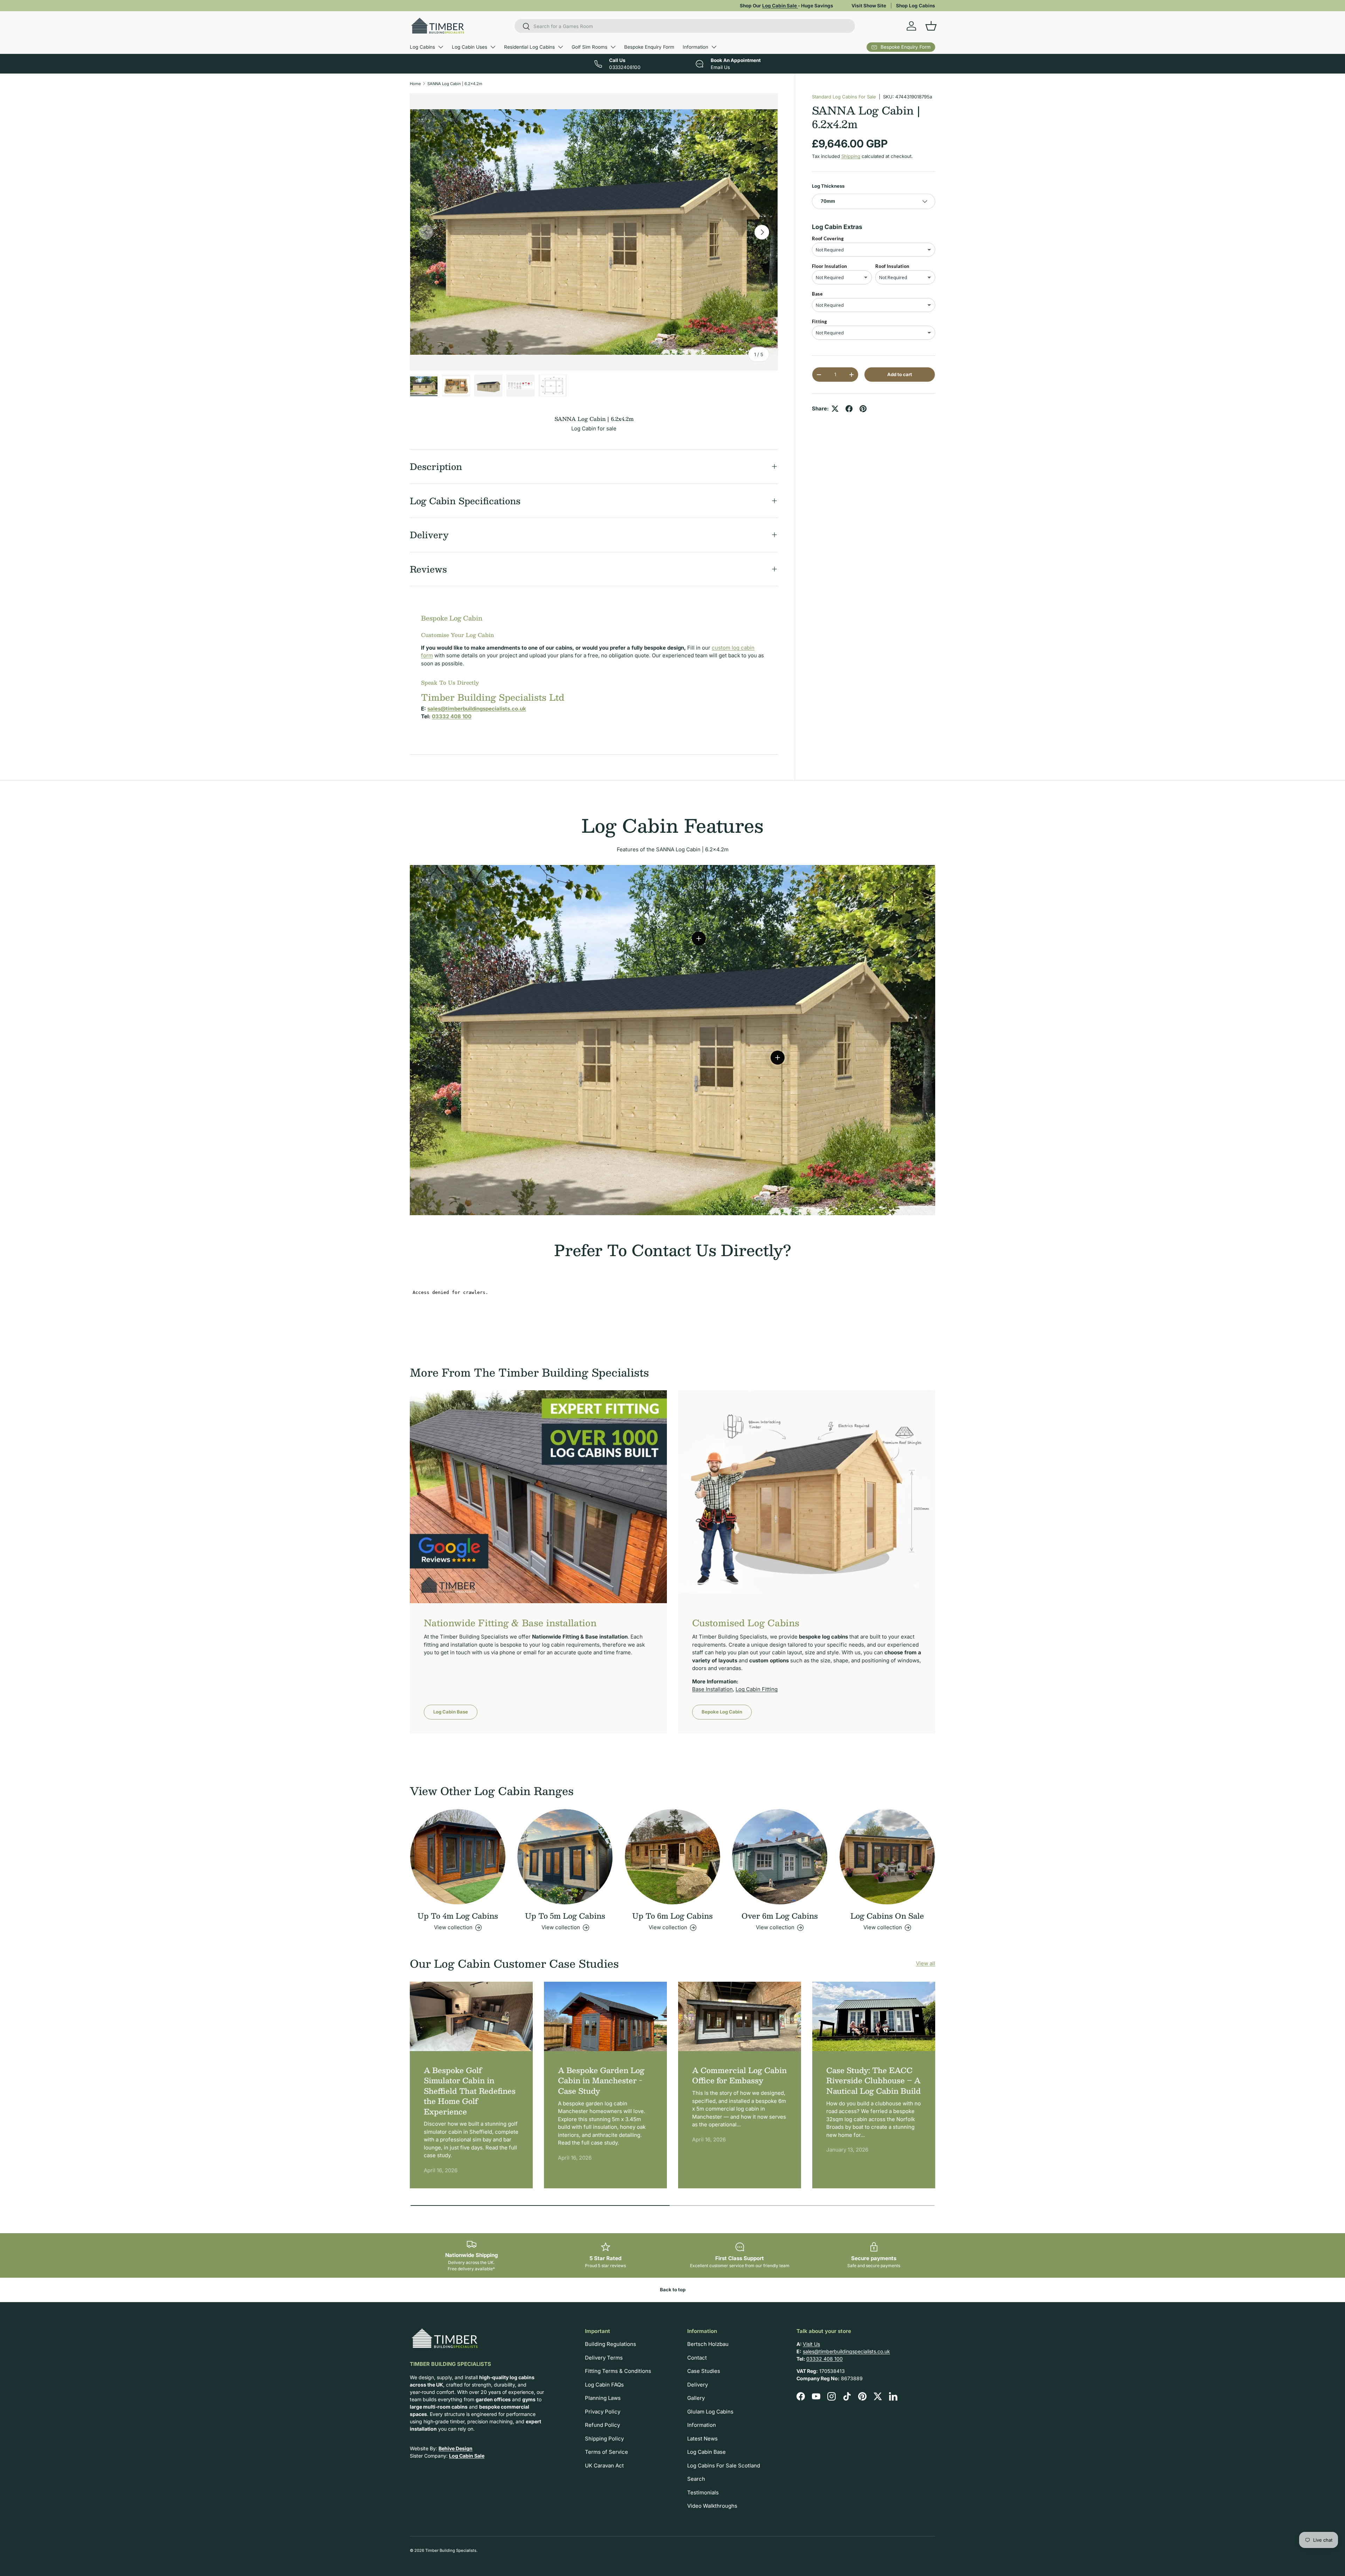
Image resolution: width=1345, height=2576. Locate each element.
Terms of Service (606, 2452)
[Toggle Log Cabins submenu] (441, 47)
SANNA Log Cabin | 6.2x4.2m (455, 84)
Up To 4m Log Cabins (458, 1916)
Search (696, 2479)
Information (695, 47)
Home (415, 84)
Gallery (696, 2398)
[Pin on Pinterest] (863, 409)
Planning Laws (603, 2398)
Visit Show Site (869, 6)
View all (926, 1963)
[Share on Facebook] (849, 409)
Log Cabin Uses (470, 47)
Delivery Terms (604, 2358)
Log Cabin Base (451, 1712)
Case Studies (704, 2371)
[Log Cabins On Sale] (887, 1857)
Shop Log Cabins (916, 6)
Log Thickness (828, 186)
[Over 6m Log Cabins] (780, 1857)
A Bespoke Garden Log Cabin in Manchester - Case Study (601, 2080)
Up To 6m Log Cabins (672, 1916)
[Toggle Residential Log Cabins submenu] (560, 47)
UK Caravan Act (604, 2466)
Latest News (702, 2439)
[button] (931, 26)
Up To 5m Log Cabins (565, 1916)
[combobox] (685, 26)
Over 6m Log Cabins (780, 1916)
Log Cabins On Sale (887, 1916)
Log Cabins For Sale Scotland (724, 2466)
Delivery (698, 2385)
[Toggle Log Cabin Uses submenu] (493, 47)
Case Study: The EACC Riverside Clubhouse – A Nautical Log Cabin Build (874, 2080)
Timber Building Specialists (451, 2550)
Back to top (673, 2290)
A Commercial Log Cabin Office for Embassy (739, 2075)
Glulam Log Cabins (710, 2412)
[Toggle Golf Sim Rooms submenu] (613, 47)
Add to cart (900, 374)
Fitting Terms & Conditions (618, 2371)
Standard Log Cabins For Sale (844, 97)
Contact (697, 2358)
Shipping (851, 156)
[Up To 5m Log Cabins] (565, 1857)
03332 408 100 (825, 2359)
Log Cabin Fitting (757, 1689)
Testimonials (703, 2492)
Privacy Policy (603, 2412)
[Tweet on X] (835, 409)
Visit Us (811, 2344)
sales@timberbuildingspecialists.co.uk (846, 2351)
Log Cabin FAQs (604, 2385)
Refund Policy (602, 2425)
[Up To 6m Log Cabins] (672, 1857)
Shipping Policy (604, 2439)
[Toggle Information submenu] (714, 47)
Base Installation (712, 1689)
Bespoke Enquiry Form (649, 47)
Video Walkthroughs (712, 2506)
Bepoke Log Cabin (722, 1712)
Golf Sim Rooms (589, 47)
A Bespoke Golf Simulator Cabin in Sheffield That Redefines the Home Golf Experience (470, 2091)
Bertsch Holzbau (708, 2344)
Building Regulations (611, 2344)
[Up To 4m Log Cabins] (458, 1857)
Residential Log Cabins (529, 47)
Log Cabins (422, 47)
